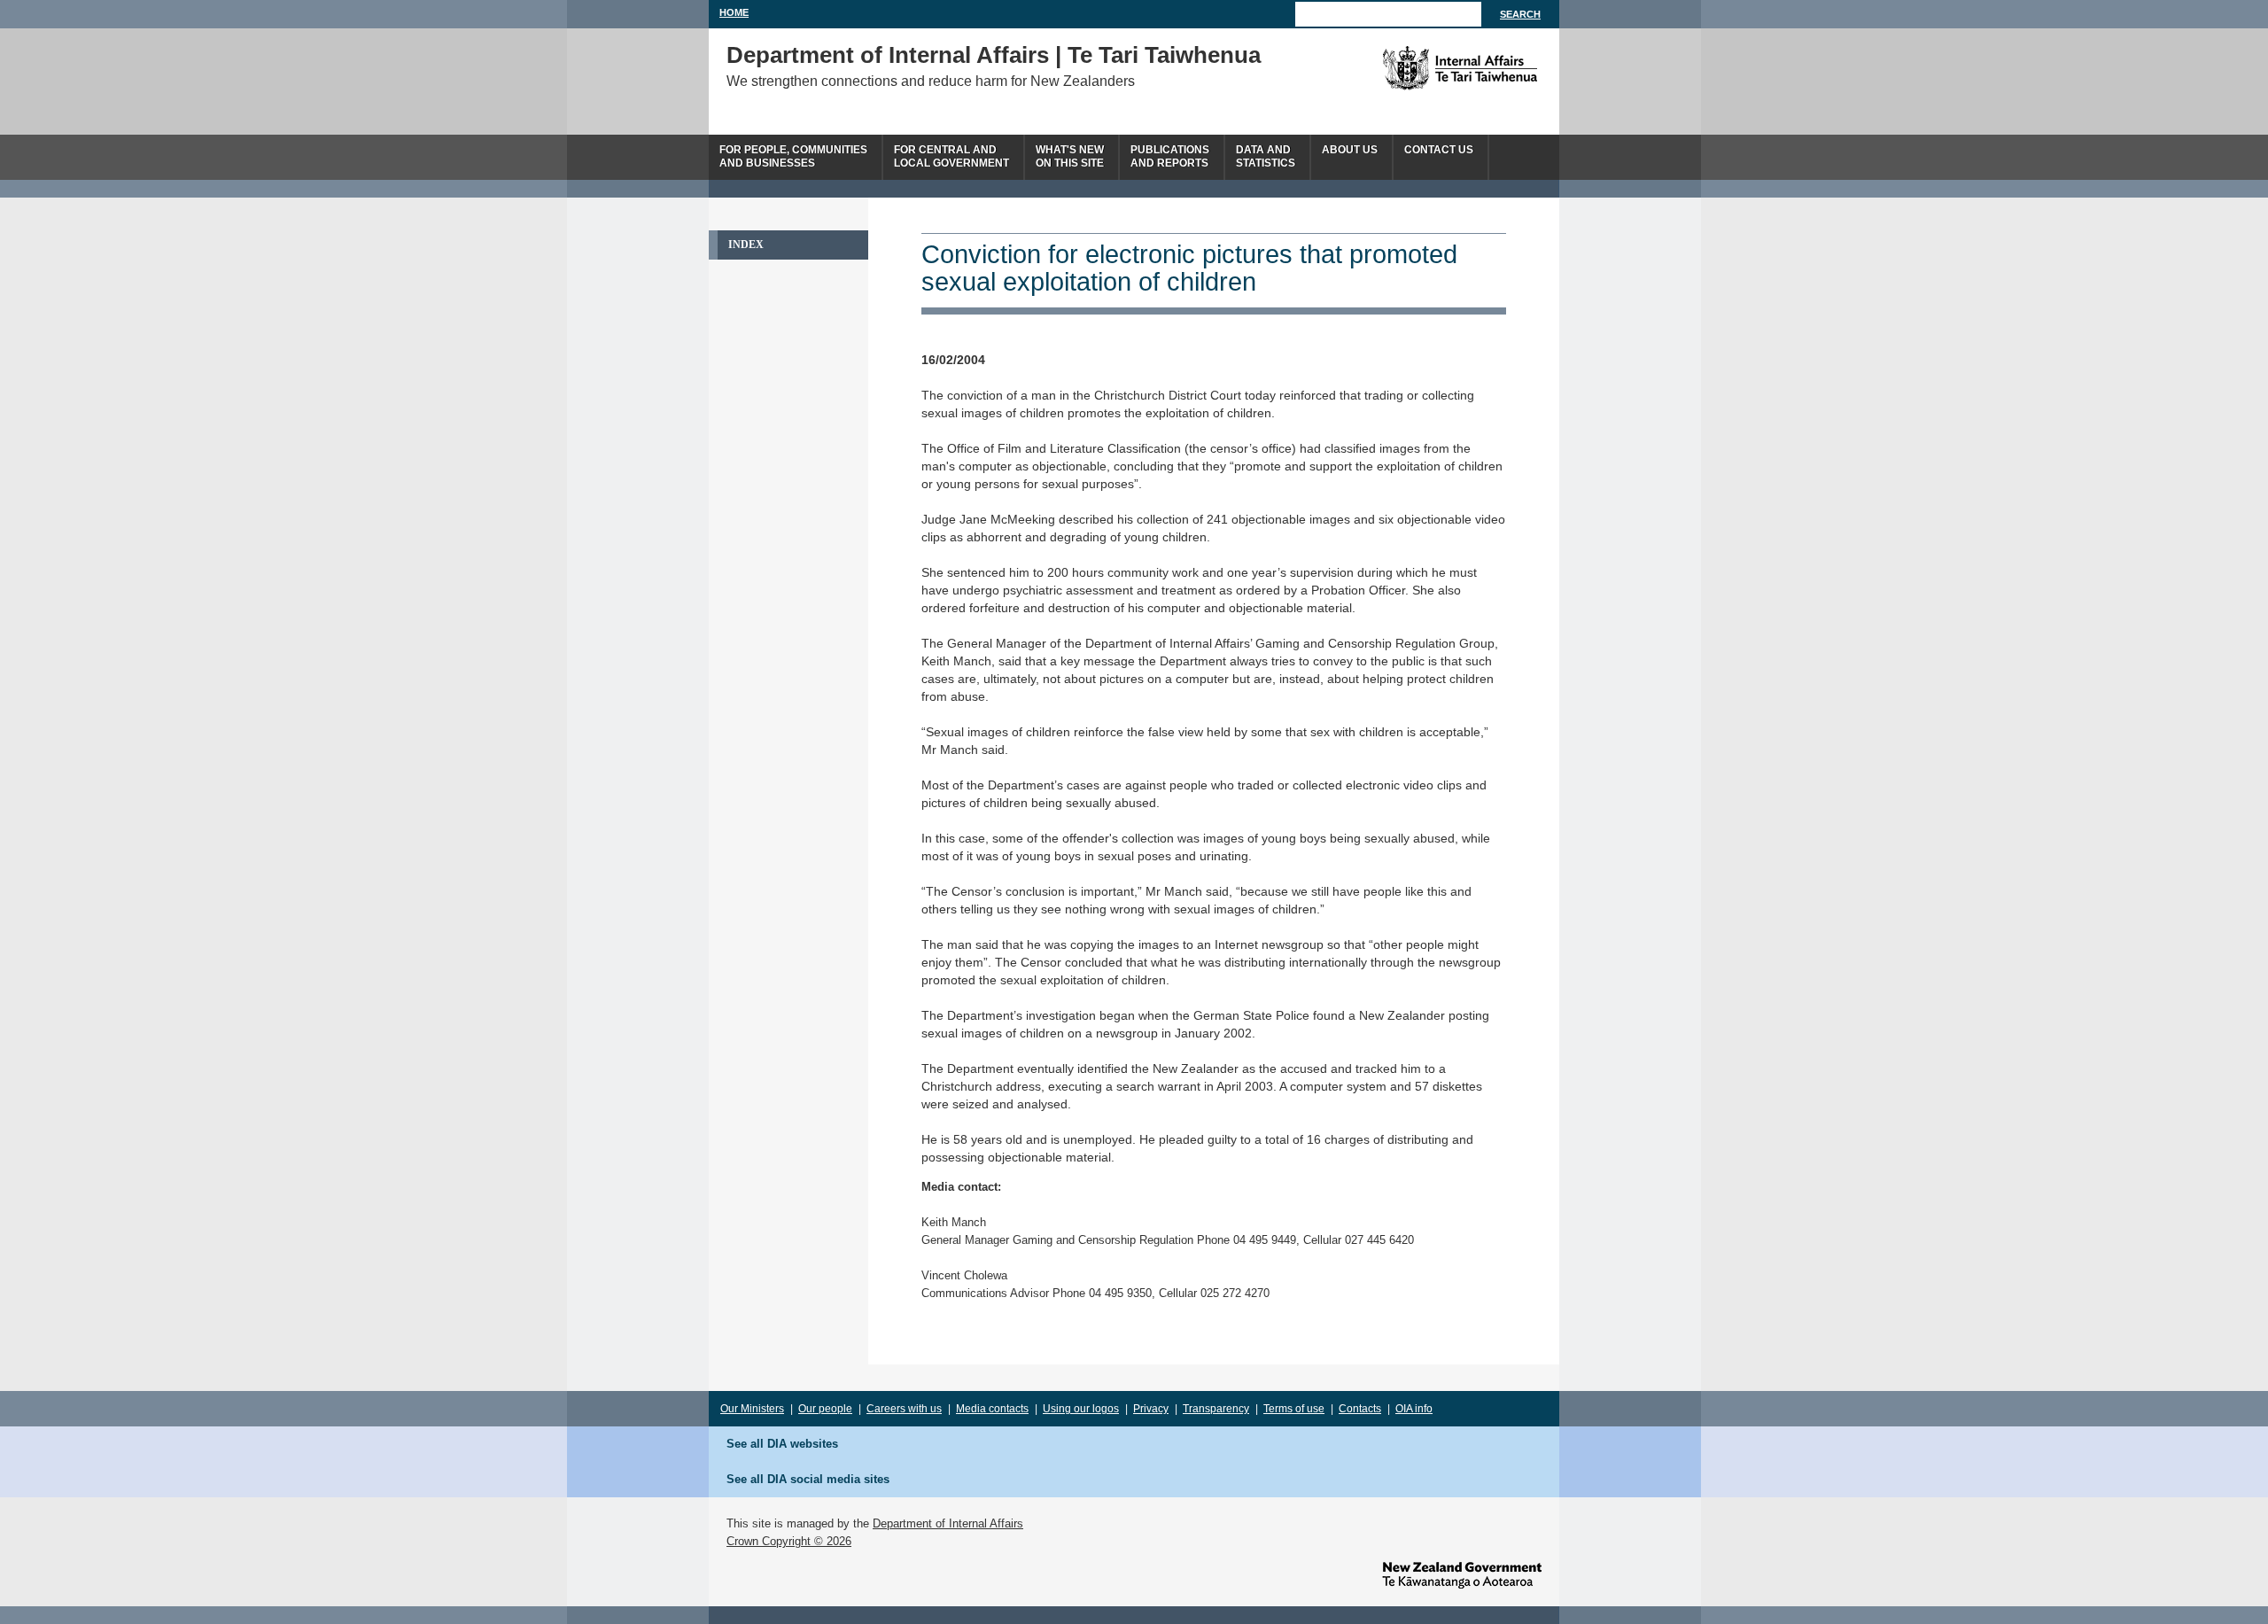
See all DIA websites (782, 1444)
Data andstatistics (1266, 156)
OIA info (1414, 1409)
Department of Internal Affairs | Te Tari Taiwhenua (994, 55)
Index (746, 245)
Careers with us (904, 1409)
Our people (825, 1409)
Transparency (1216, 1409)
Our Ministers (752, 1409)
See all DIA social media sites (808, 1479)
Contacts (1360, 1409)
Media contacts (992, 1409)
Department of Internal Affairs (948, 1523)
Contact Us (1439, 150)
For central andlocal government (951, 156)
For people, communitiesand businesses (793, 156)
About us (1350, 150)
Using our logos (1081, 1409)
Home (734, 12)
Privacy (1151, 1409)
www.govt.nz (1462, 1575)
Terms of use (1294, 1409)
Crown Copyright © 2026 (789, 1541)
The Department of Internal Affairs (1420, 68)
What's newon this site (1070, 156)
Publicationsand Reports (1170, 156)
